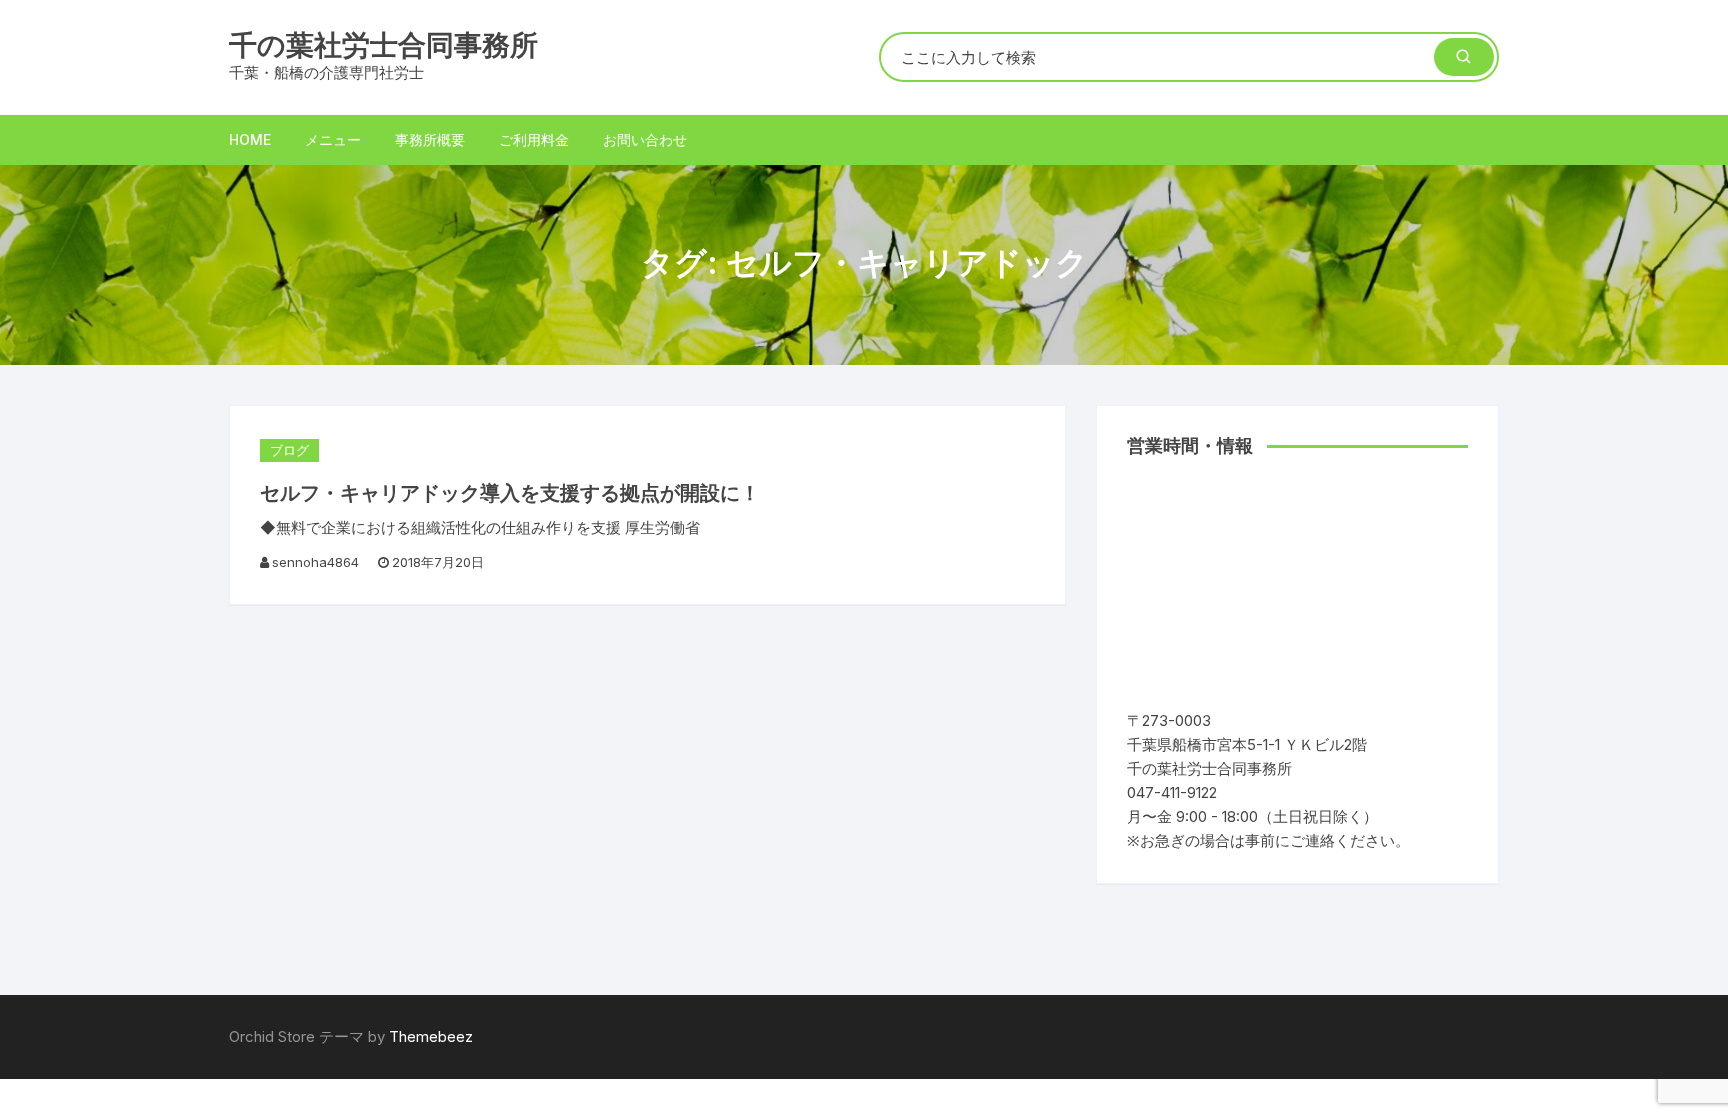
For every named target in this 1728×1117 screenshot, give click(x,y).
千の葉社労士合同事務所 (383, 45)
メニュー (333, 139)
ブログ (289, 450)
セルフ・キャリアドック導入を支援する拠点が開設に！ (510, 493)
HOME (250, 139)
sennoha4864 (315, 562)
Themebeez (431, 1036)
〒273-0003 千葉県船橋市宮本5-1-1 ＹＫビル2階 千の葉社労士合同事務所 (1254, 744)
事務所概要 (430, 139)
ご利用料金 (534, 139)
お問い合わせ (645, 139)
